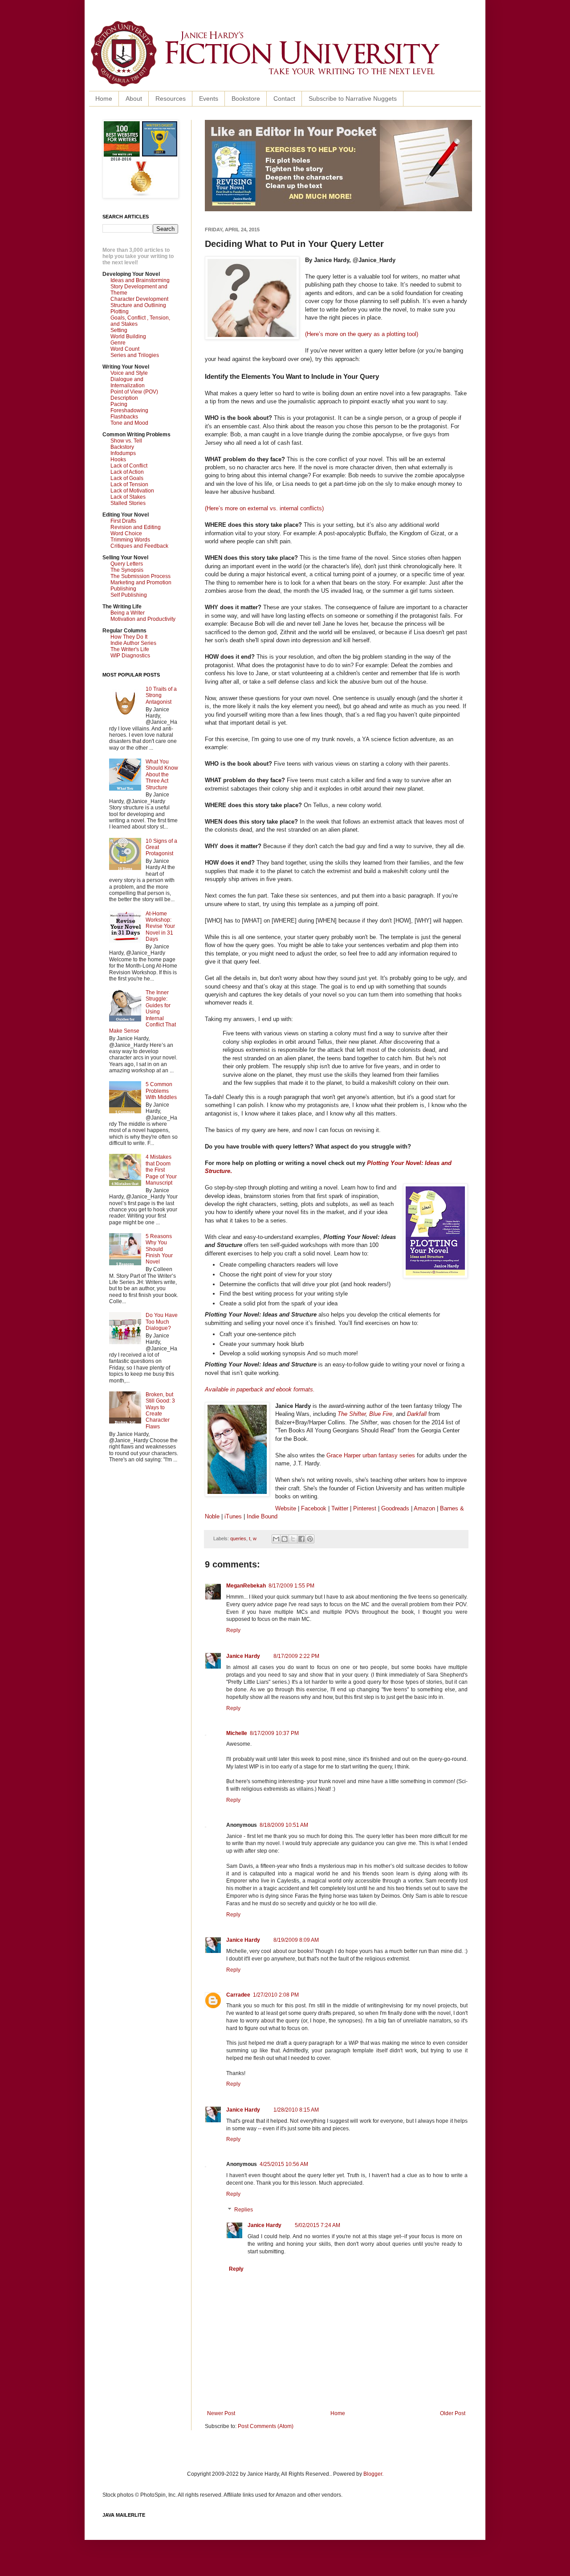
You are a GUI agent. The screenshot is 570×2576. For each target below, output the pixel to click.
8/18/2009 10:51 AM (284, 1825)
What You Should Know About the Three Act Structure (162, 775)
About (134, 98)
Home (104, 98)
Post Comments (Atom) (266, 2426)
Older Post (453, 2413)
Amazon (424, 1508)
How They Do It (129, 637)
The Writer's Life (130, 649)
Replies (244, 2210)
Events (209, 98)
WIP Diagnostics (130, 656)
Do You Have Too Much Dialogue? (162, 1322)
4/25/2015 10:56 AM (284, 2164)
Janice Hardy (243, 1656)
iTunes (233, 1516)
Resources (171, 98)
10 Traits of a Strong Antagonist (161, 695)
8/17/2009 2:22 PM (296, 1656)
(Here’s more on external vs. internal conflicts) (264, 508)
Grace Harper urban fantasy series (371, 1455)
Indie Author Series (133, 643)
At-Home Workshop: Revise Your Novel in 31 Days (160, 927)
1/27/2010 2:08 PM (276, 1995)
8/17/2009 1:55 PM (291, 1586)
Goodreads (395, 1508)
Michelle (237, 1733)
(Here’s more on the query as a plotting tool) (362, 334)
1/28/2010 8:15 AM (296, 2110)
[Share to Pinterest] (310, 1539)
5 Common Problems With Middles (161, 1091)
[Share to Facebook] (301, 1539)
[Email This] (276, 1539)
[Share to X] (293, 1539)
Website (286, 1508)
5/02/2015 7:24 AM (318, 2225)
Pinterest (366, 1508)
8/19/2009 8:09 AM (296, 1940)
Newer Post (221, 2413)
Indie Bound (262, 1516)
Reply (233, 1630)
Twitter (340, 1508)
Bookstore (246, 98)
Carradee (238, 1995)
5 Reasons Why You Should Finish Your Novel (159, 1249)
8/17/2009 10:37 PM (274, 1733)
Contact (284, 98)
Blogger (373, 2474)
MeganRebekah (246, 1586)
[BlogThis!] (285, 1539)
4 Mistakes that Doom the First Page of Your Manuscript (161, 1170)
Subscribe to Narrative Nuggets (353, 98)
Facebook (314, 1508)
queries (238, 1538)
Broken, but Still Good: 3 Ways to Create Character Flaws (160, 1411)
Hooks (118, 459)
